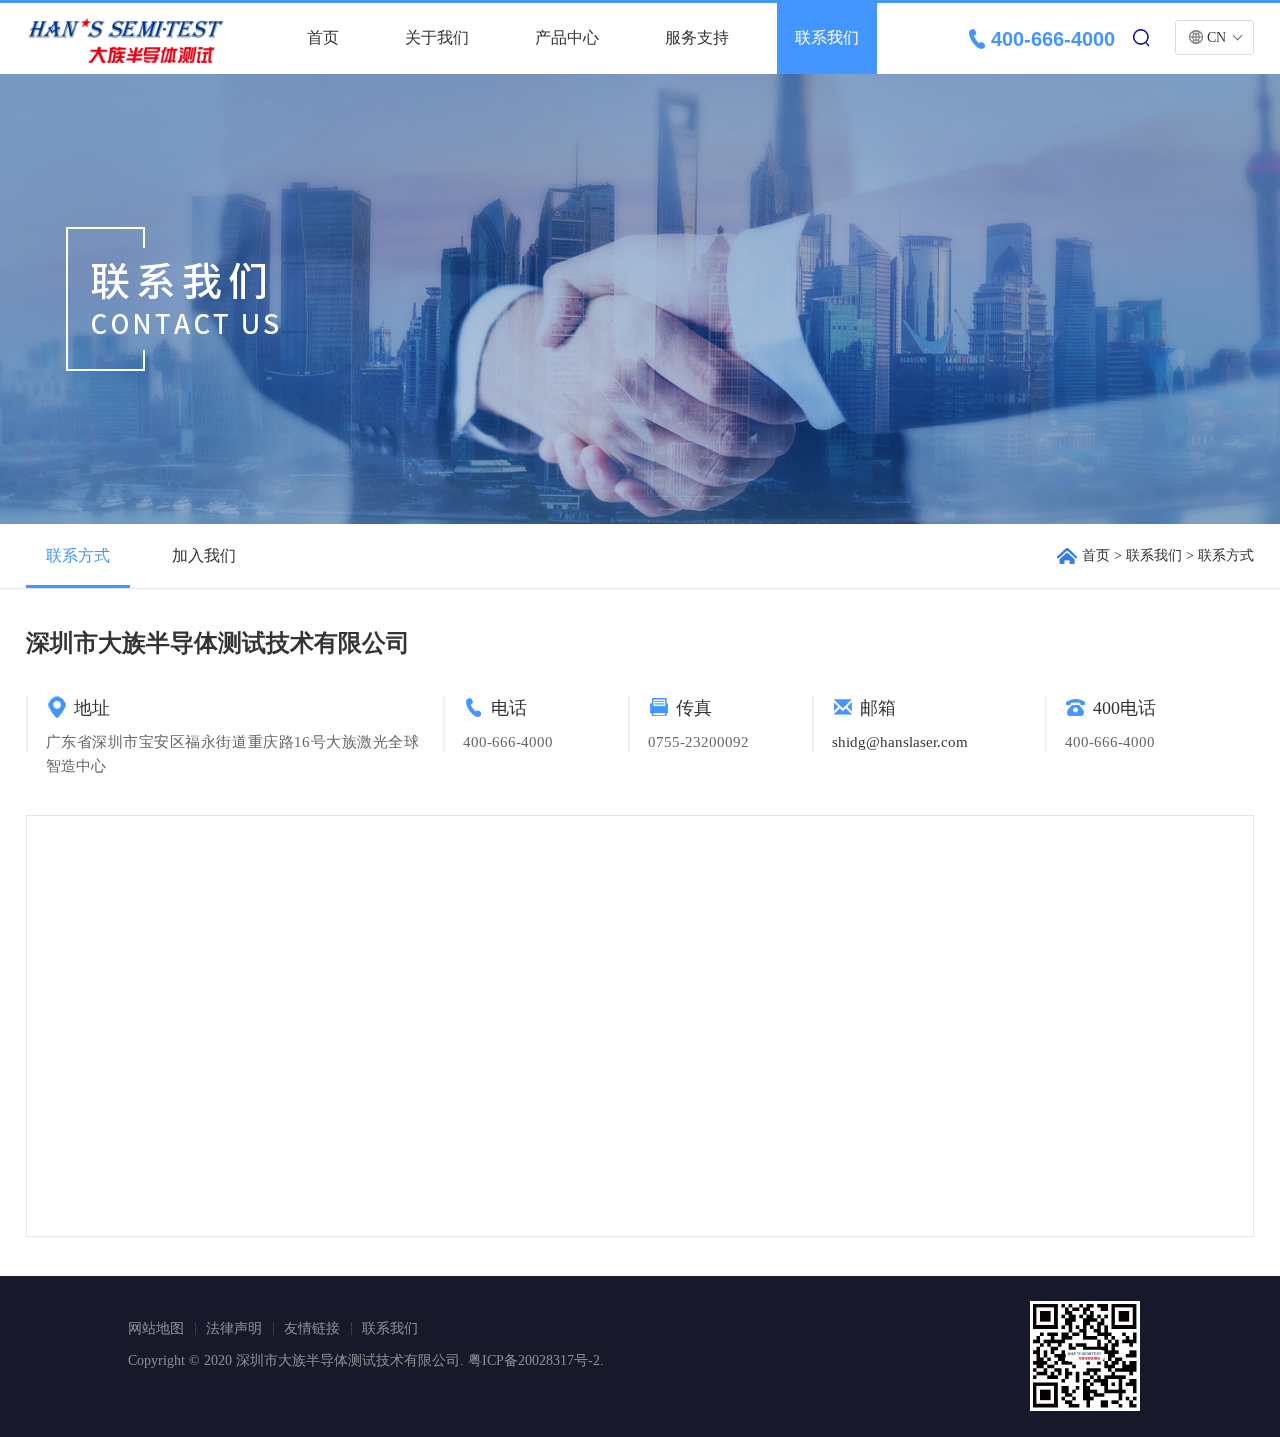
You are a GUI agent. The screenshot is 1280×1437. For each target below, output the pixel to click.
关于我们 (437, 37)
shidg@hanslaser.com (900, 742)
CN (1216, 37)
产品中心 (567, 37)
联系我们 (827, 37)
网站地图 (156, 1328)
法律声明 (234, 1328)
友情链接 (312, 1328)
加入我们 (204, 555)
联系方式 (78, 555)
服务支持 (697, 37)
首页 (323, 37)
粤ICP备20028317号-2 (534, 1360)
